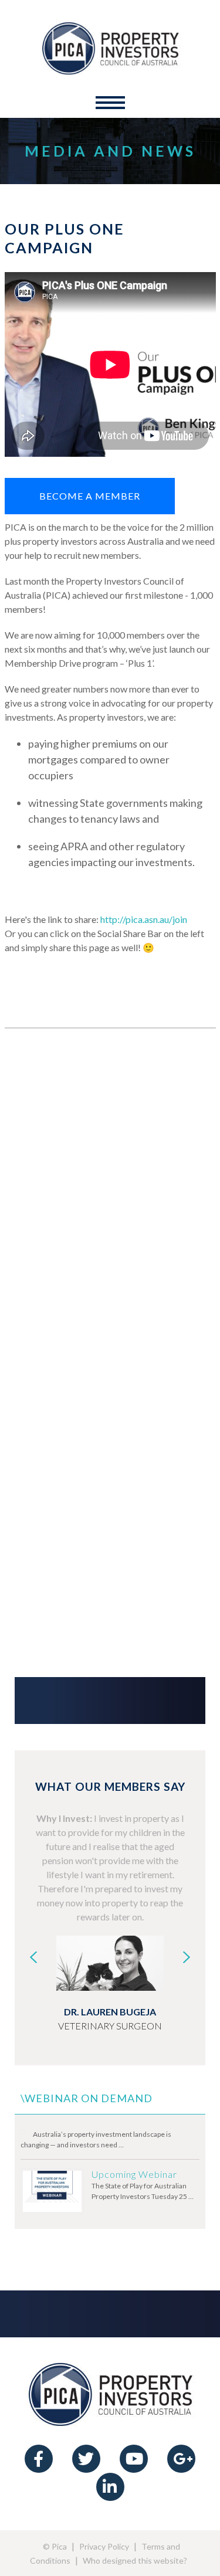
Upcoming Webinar (134, 2174)
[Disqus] (110, 1199)
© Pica (55, 2546)
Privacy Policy (104, 2546)
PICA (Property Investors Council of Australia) (110, 47)
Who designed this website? (135, 2560)
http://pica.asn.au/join (144, 919)
